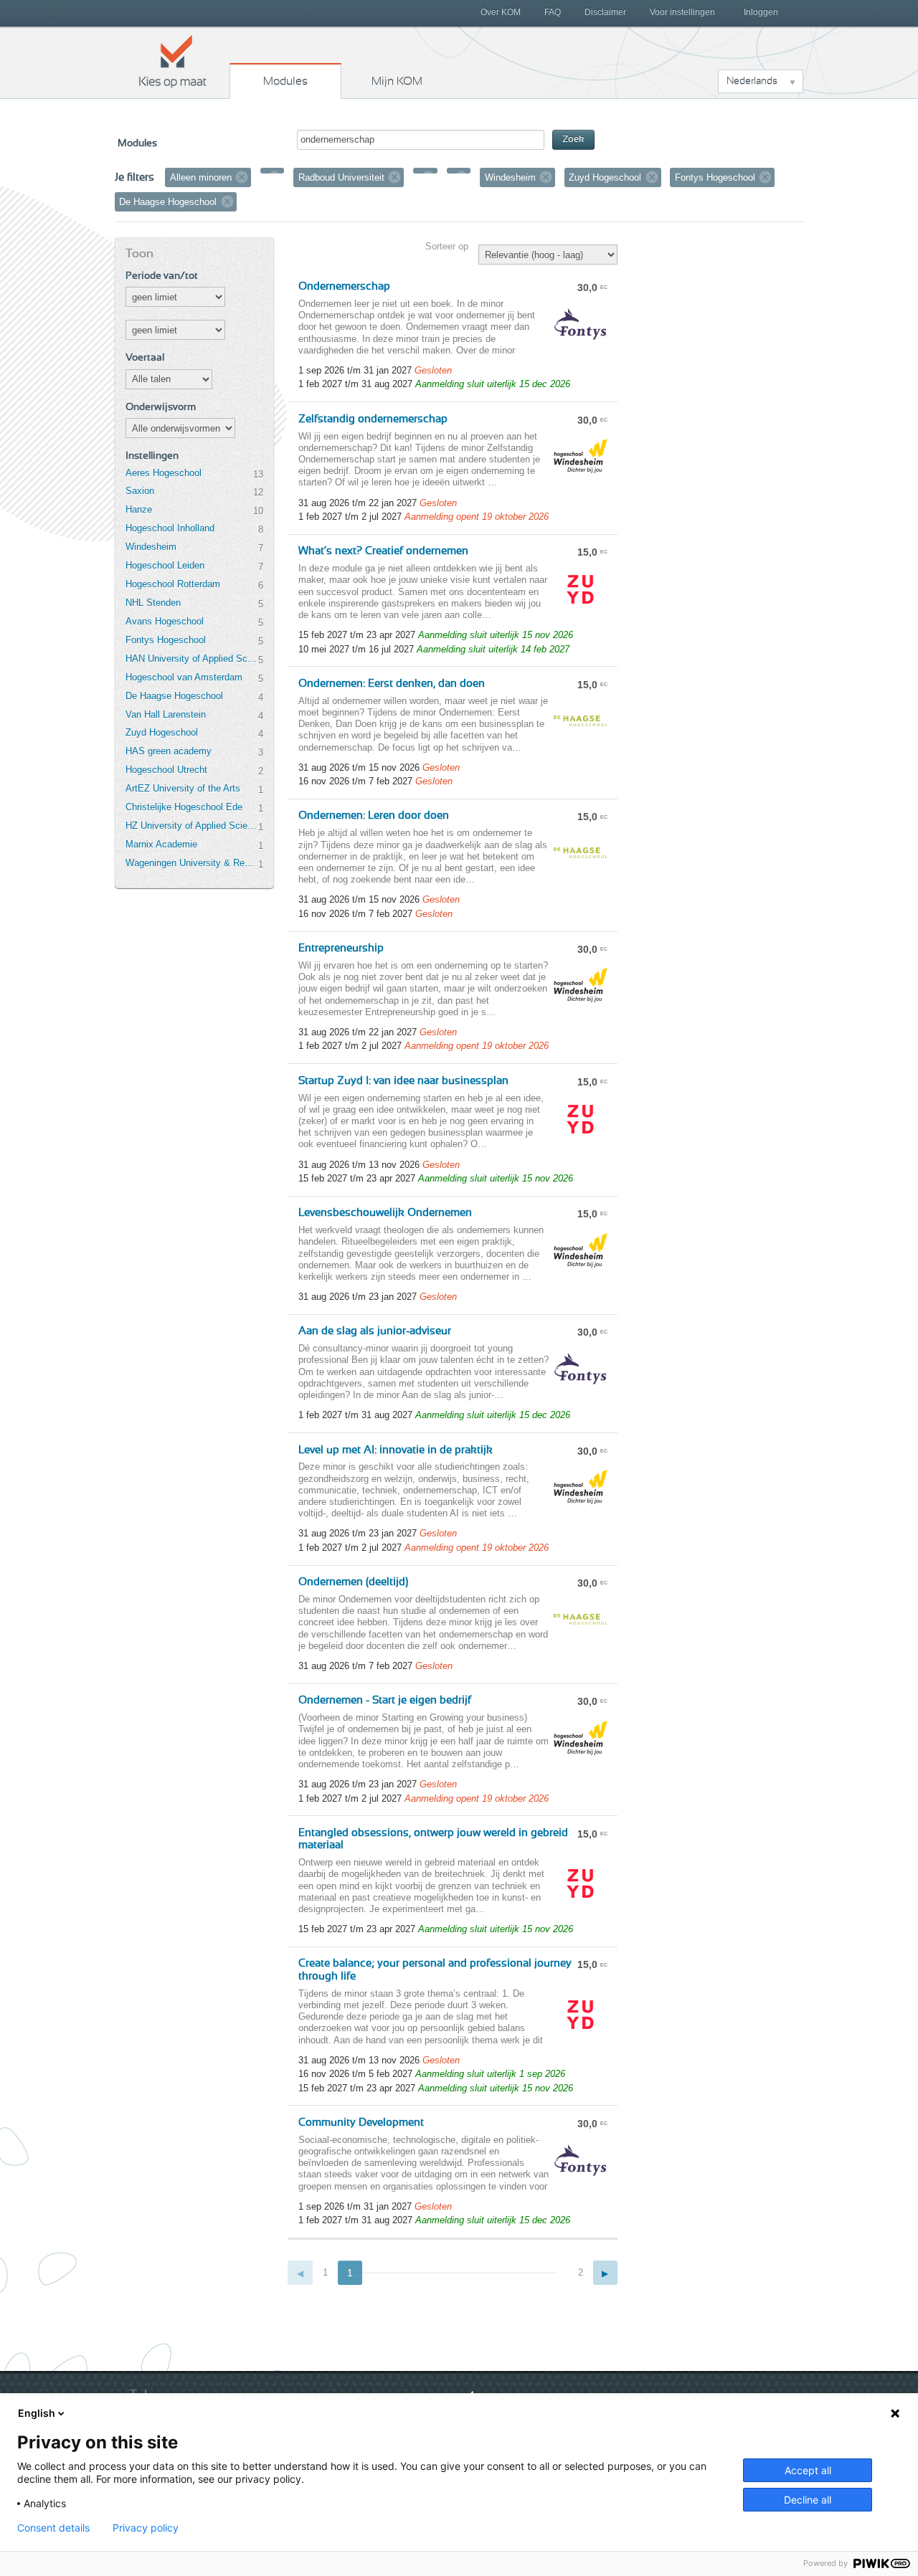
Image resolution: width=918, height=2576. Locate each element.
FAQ (553, 12)
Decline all (808, 2500)
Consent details (53, 2528)
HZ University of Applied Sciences (191, 826)
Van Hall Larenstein (166, 714)
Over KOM (501, 12)
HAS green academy (169, 751)
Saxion (140, 491)
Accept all (808, 2470)
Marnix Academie (161, 844)
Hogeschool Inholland (170, 528)
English (37, 2413)
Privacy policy (146, 2528)
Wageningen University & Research (191, 863)
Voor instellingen (682, 12)
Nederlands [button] (752, 81)
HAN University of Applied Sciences (191, 659)
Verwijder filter (242, 177)
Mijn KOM (397, 81)
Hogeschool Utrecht (166, 770)
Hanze (139, 509)
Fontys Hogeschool (166, 640)
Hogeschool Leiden (165, 565)
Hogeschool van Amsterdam (184, 677)
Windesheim (151, 547)
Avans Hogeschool (165, 621)
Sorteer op (447, 246)
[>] (606, 2273)
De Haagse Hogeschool (174, 696)
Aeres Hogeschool (164, 473)
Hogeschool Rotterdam (173, 584)
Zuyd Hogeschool (162, 732)
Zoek (573, 139)
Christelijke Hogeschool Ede (184, 807)
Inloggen (761, 12)
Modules (285, 81)
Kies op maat (173, 61)
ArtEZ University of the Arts (183, 788)
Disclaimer (605, 12)
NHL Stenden (153, 603)
